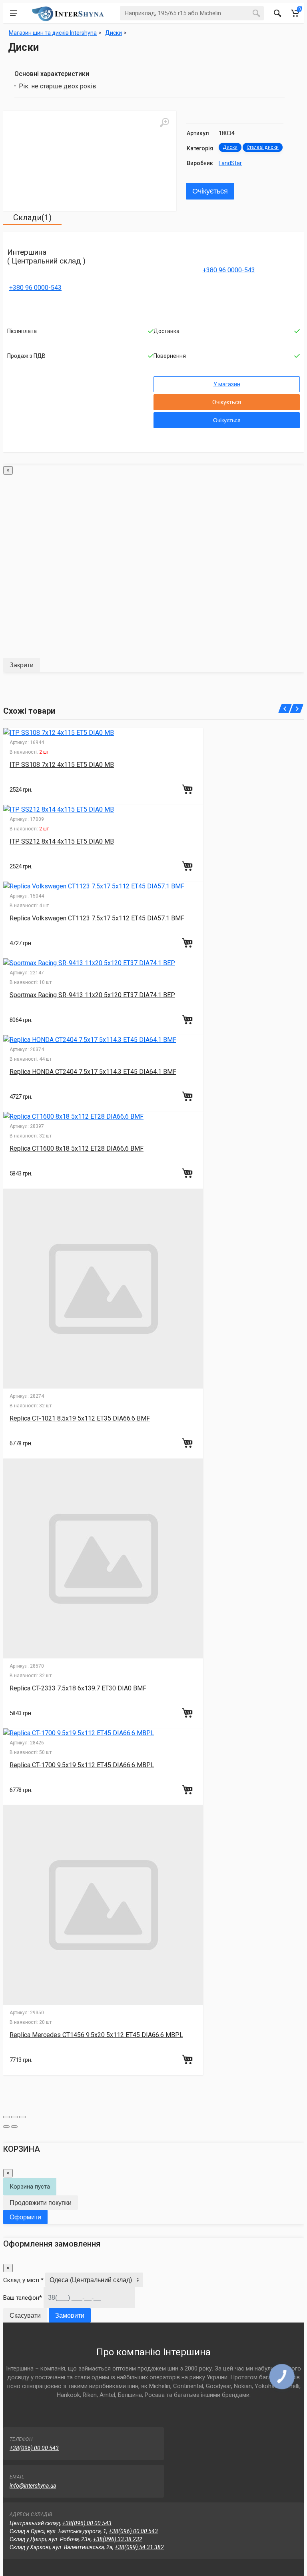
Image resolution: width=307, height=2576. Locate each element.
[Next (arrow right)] (14, 2127)
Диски (230, 147)
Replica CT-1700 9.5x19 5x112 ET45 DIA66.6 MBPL (82, 1765)
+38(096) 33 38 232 (118, 2539)
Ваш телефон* (23, 2298)
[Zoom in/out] (22, 2117)
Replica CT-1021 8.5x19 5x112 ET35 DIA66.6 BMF (80, 1418)
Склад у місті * (23, 2280)
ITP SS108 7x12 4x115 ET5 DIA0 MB (62, 765)
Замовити (70, 2316)
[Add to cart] (188, 789)
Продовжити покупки (41, 2203)
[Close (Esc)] (6, 2117)
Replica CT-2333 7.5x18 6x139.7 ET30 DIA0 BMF (78, 1688)
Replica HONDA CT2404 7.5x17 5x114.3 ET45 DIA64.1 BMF (93, 1072)
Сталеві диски (263, 147)
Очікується (210, 191)
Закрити (22, 665)
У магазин (227, 384)
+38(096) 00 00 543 (34, 2448)
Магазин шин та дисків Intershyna (53, 33)
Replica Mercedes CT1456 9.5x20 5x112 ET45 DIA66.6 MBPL (96, 2035)
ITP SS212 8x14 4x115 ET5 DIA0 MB (62, 841)
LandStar (230, 163)
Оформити (25, 2217)
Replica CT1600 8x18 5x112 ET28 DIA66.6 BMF (77, 1148)
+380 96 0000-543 (35, 288)
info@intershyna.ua (33, 2486)
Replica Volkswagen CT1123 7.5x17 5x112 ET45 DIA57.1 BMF (97, 918)
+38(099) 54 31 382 (139, 2547)
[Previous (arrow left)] (6, 2127)
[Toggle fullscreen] (14, 2117)
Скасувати (25, 2316)
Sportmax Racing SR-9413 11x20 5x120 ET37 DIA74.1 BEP (92, 995)
